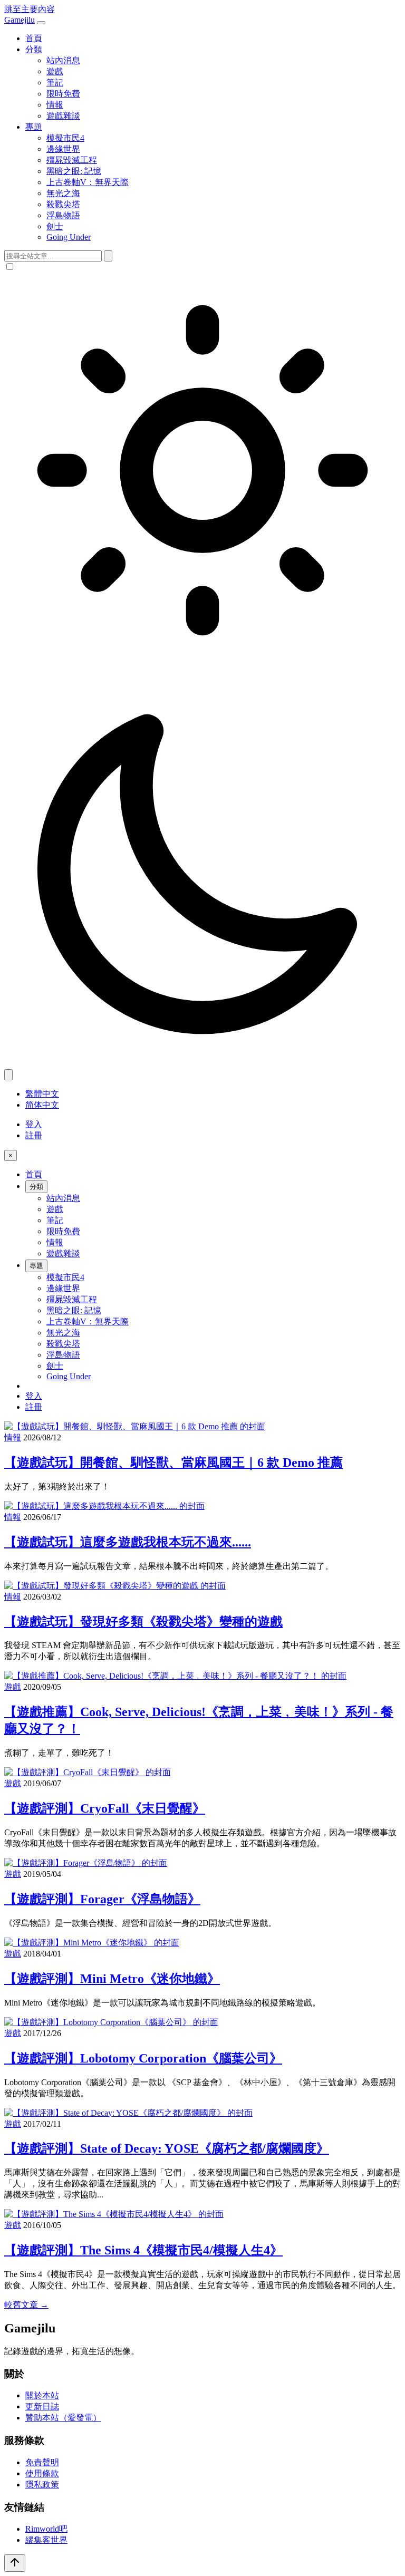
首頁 (34, 38)
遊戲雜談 (63, 116)
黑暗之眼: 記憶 (74, 171)
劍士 (55, 226)
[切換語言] (8, 1075)
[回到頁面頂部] (15, 2563)
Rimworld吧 (46, 2529)
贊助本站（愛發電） (63, 2418)
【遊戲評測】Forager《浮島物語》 (102, 1899)
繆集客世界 (46, 2540)
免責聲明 (42, 2462)
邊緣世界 (63, 149)
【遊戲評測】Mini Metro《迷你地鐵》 (112, 1979)
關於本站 (42, 2395)
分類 (34, 49)
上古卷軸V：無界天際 (88, 182)
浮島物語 (63, 215)
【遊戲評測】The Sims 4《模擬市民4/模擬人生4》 (143, 2250)
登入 (34, 1124)
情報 (55, 105)
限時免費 (63, 94)
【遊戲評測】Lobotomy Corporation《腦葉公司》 (143, 2058)
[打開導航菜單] (41, 23)
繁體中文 (42, 1094)
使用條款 (42, 2473)
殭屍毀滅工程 (72, 160)
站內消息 (63, 60)
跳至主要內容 (30, 9)
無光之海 (63, 193)
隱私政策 (42, 2485)
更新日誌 (42, 2406)
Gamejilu (20, 20)
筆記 (55, 83)
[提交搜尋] (108, 256)
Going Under (69, 237)
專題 (34, 127)
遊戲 (55, 71)
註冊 (34, 1135)
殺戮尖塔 (63, 204)
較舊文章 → (26, 2305)
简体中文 (42, 1105)
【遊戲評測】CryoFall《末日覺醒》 (105, 1808)
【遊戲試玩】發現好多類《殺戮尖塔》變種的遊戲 (143, 1622)
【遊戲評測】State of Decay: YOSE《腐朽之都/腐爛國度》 (167, 2148)
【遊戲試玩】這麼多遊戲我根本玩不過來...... (128, 1542)
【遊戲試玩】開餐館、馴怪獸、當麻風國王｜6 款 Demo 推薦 (173, 1463)
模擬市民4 (65, 138)
